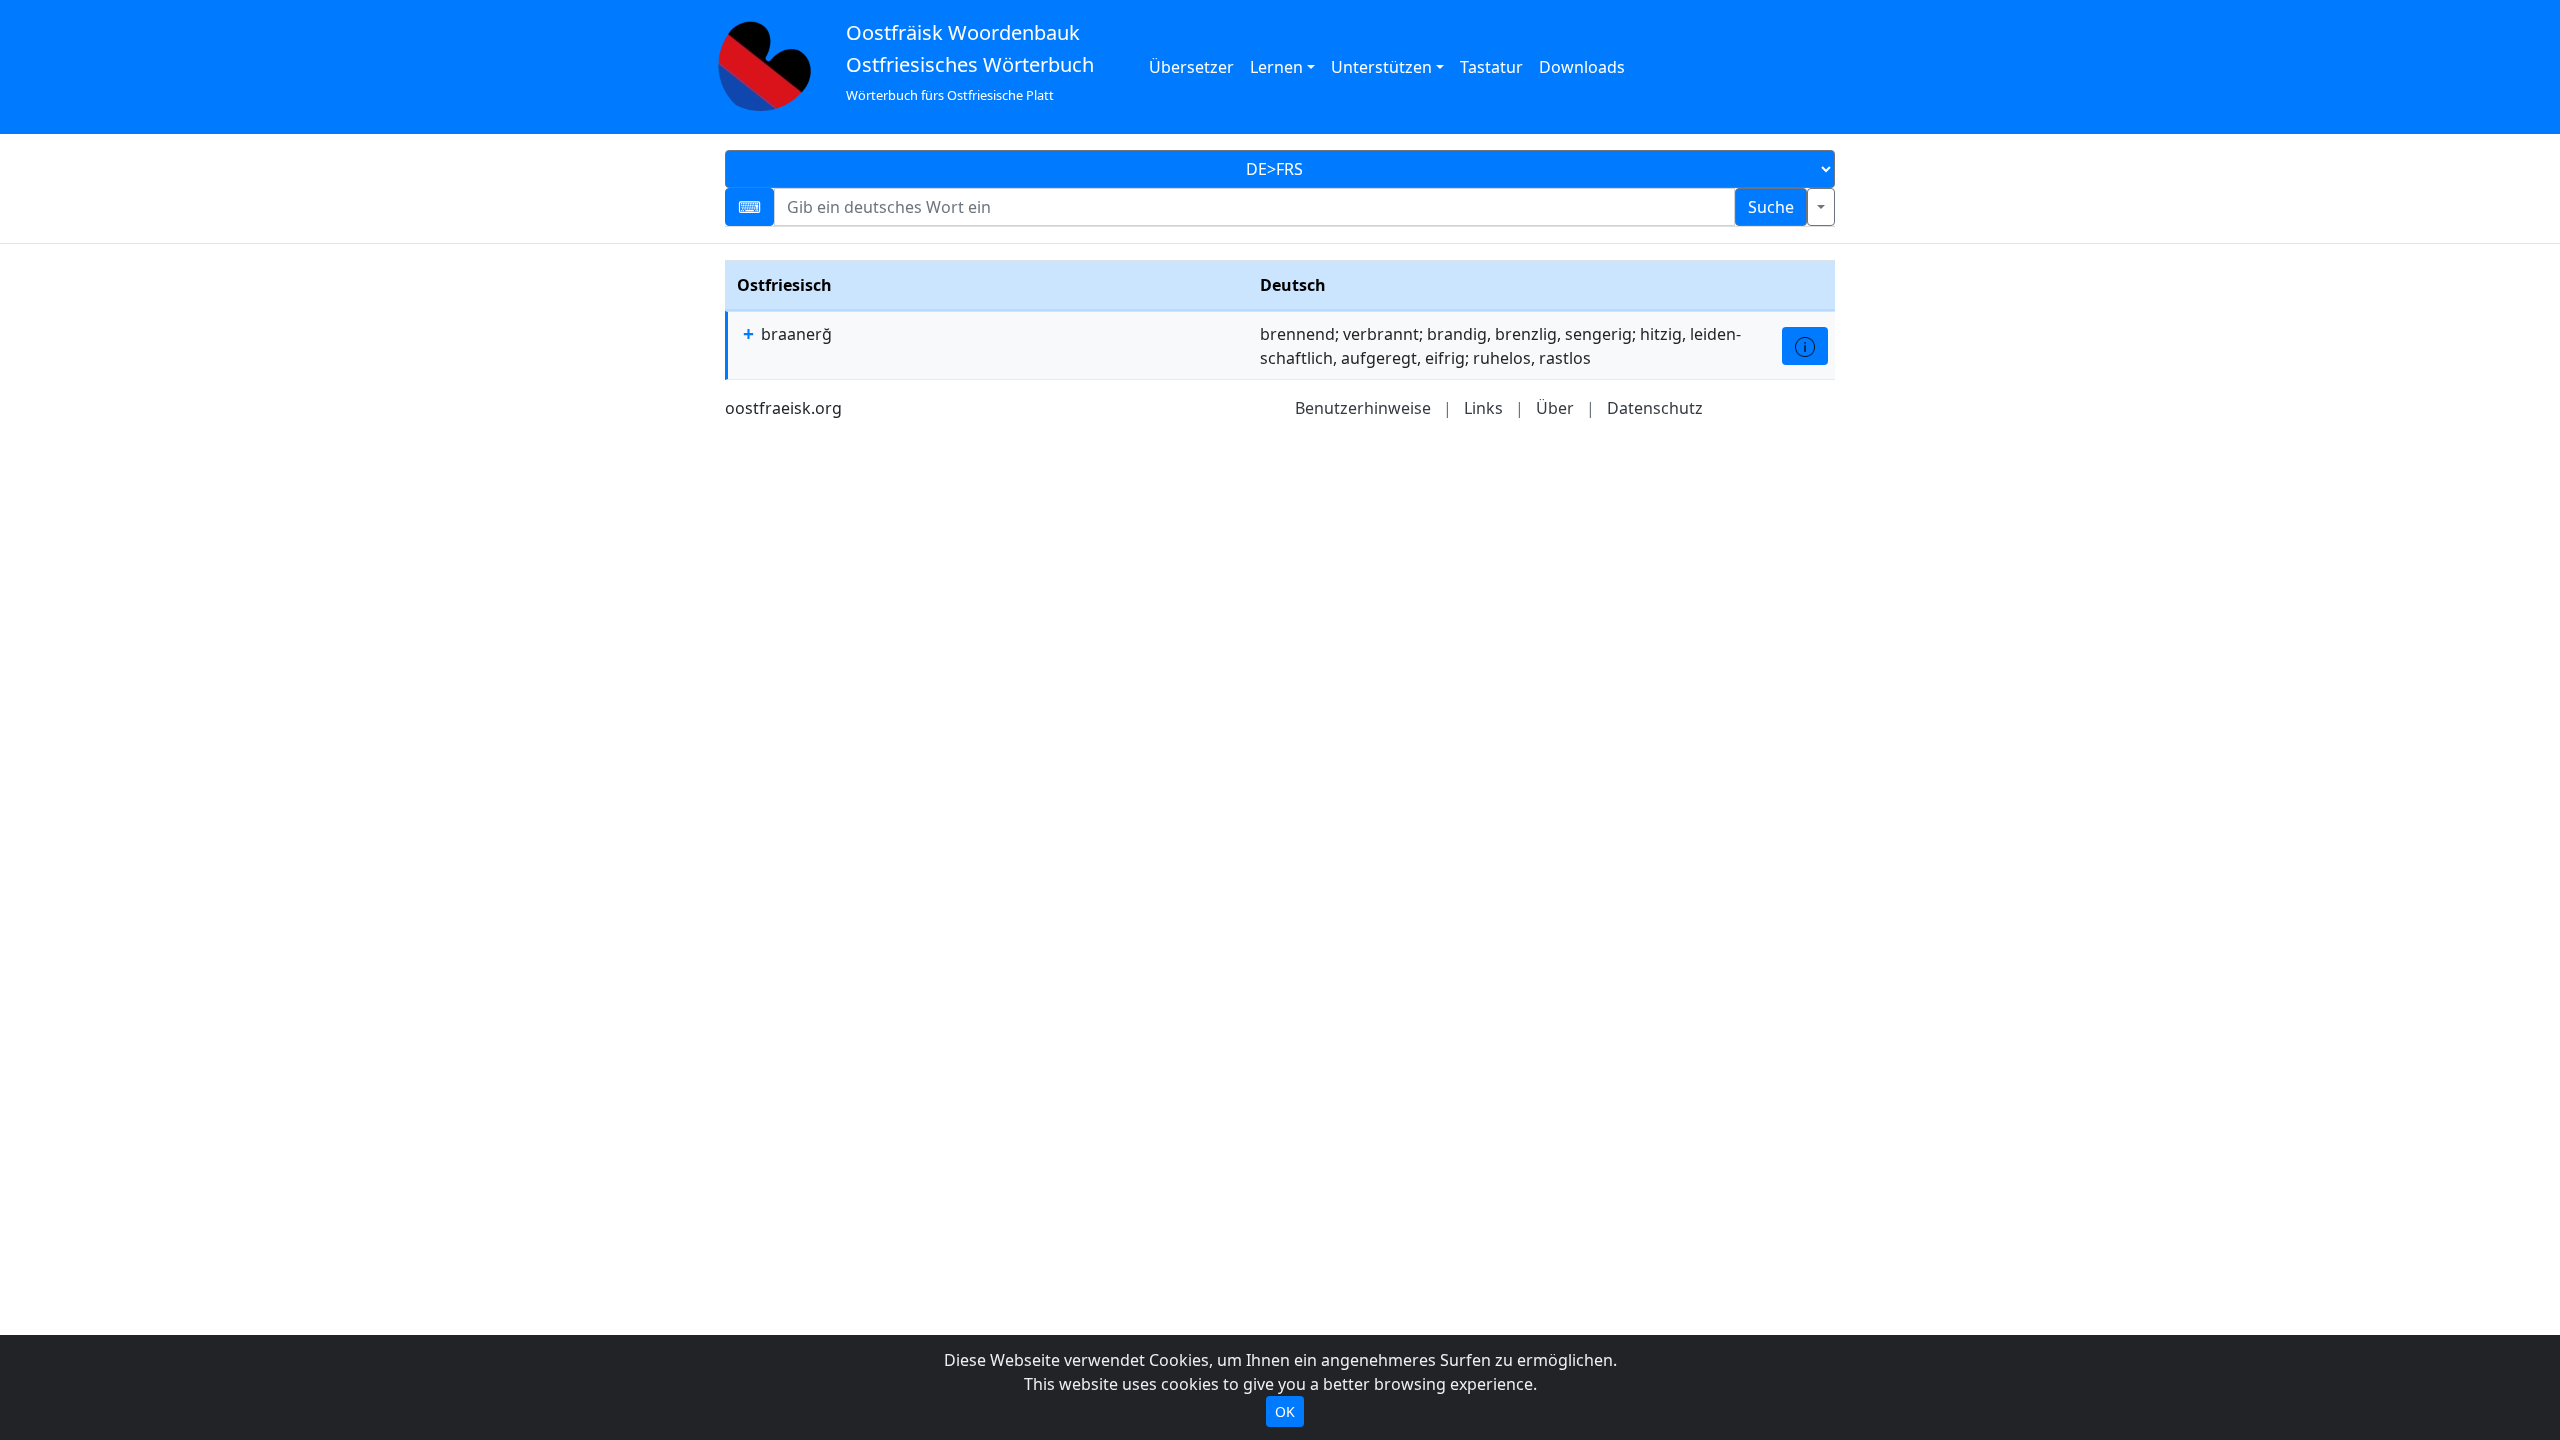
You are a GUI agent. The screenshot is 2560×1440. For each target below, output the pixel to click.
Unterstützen (1381, 67)
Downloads (1582, 67)
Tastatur (1491, 67)
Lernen (1276, 67)
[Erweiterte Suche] (1821, 207)
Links (1483, 408)
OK (1285, 1411)
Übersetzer (1191, 67)
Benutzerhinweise (1363, 408)
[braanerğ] (1805, 346)
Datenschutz (1655, 408)
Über (1555, 408)
